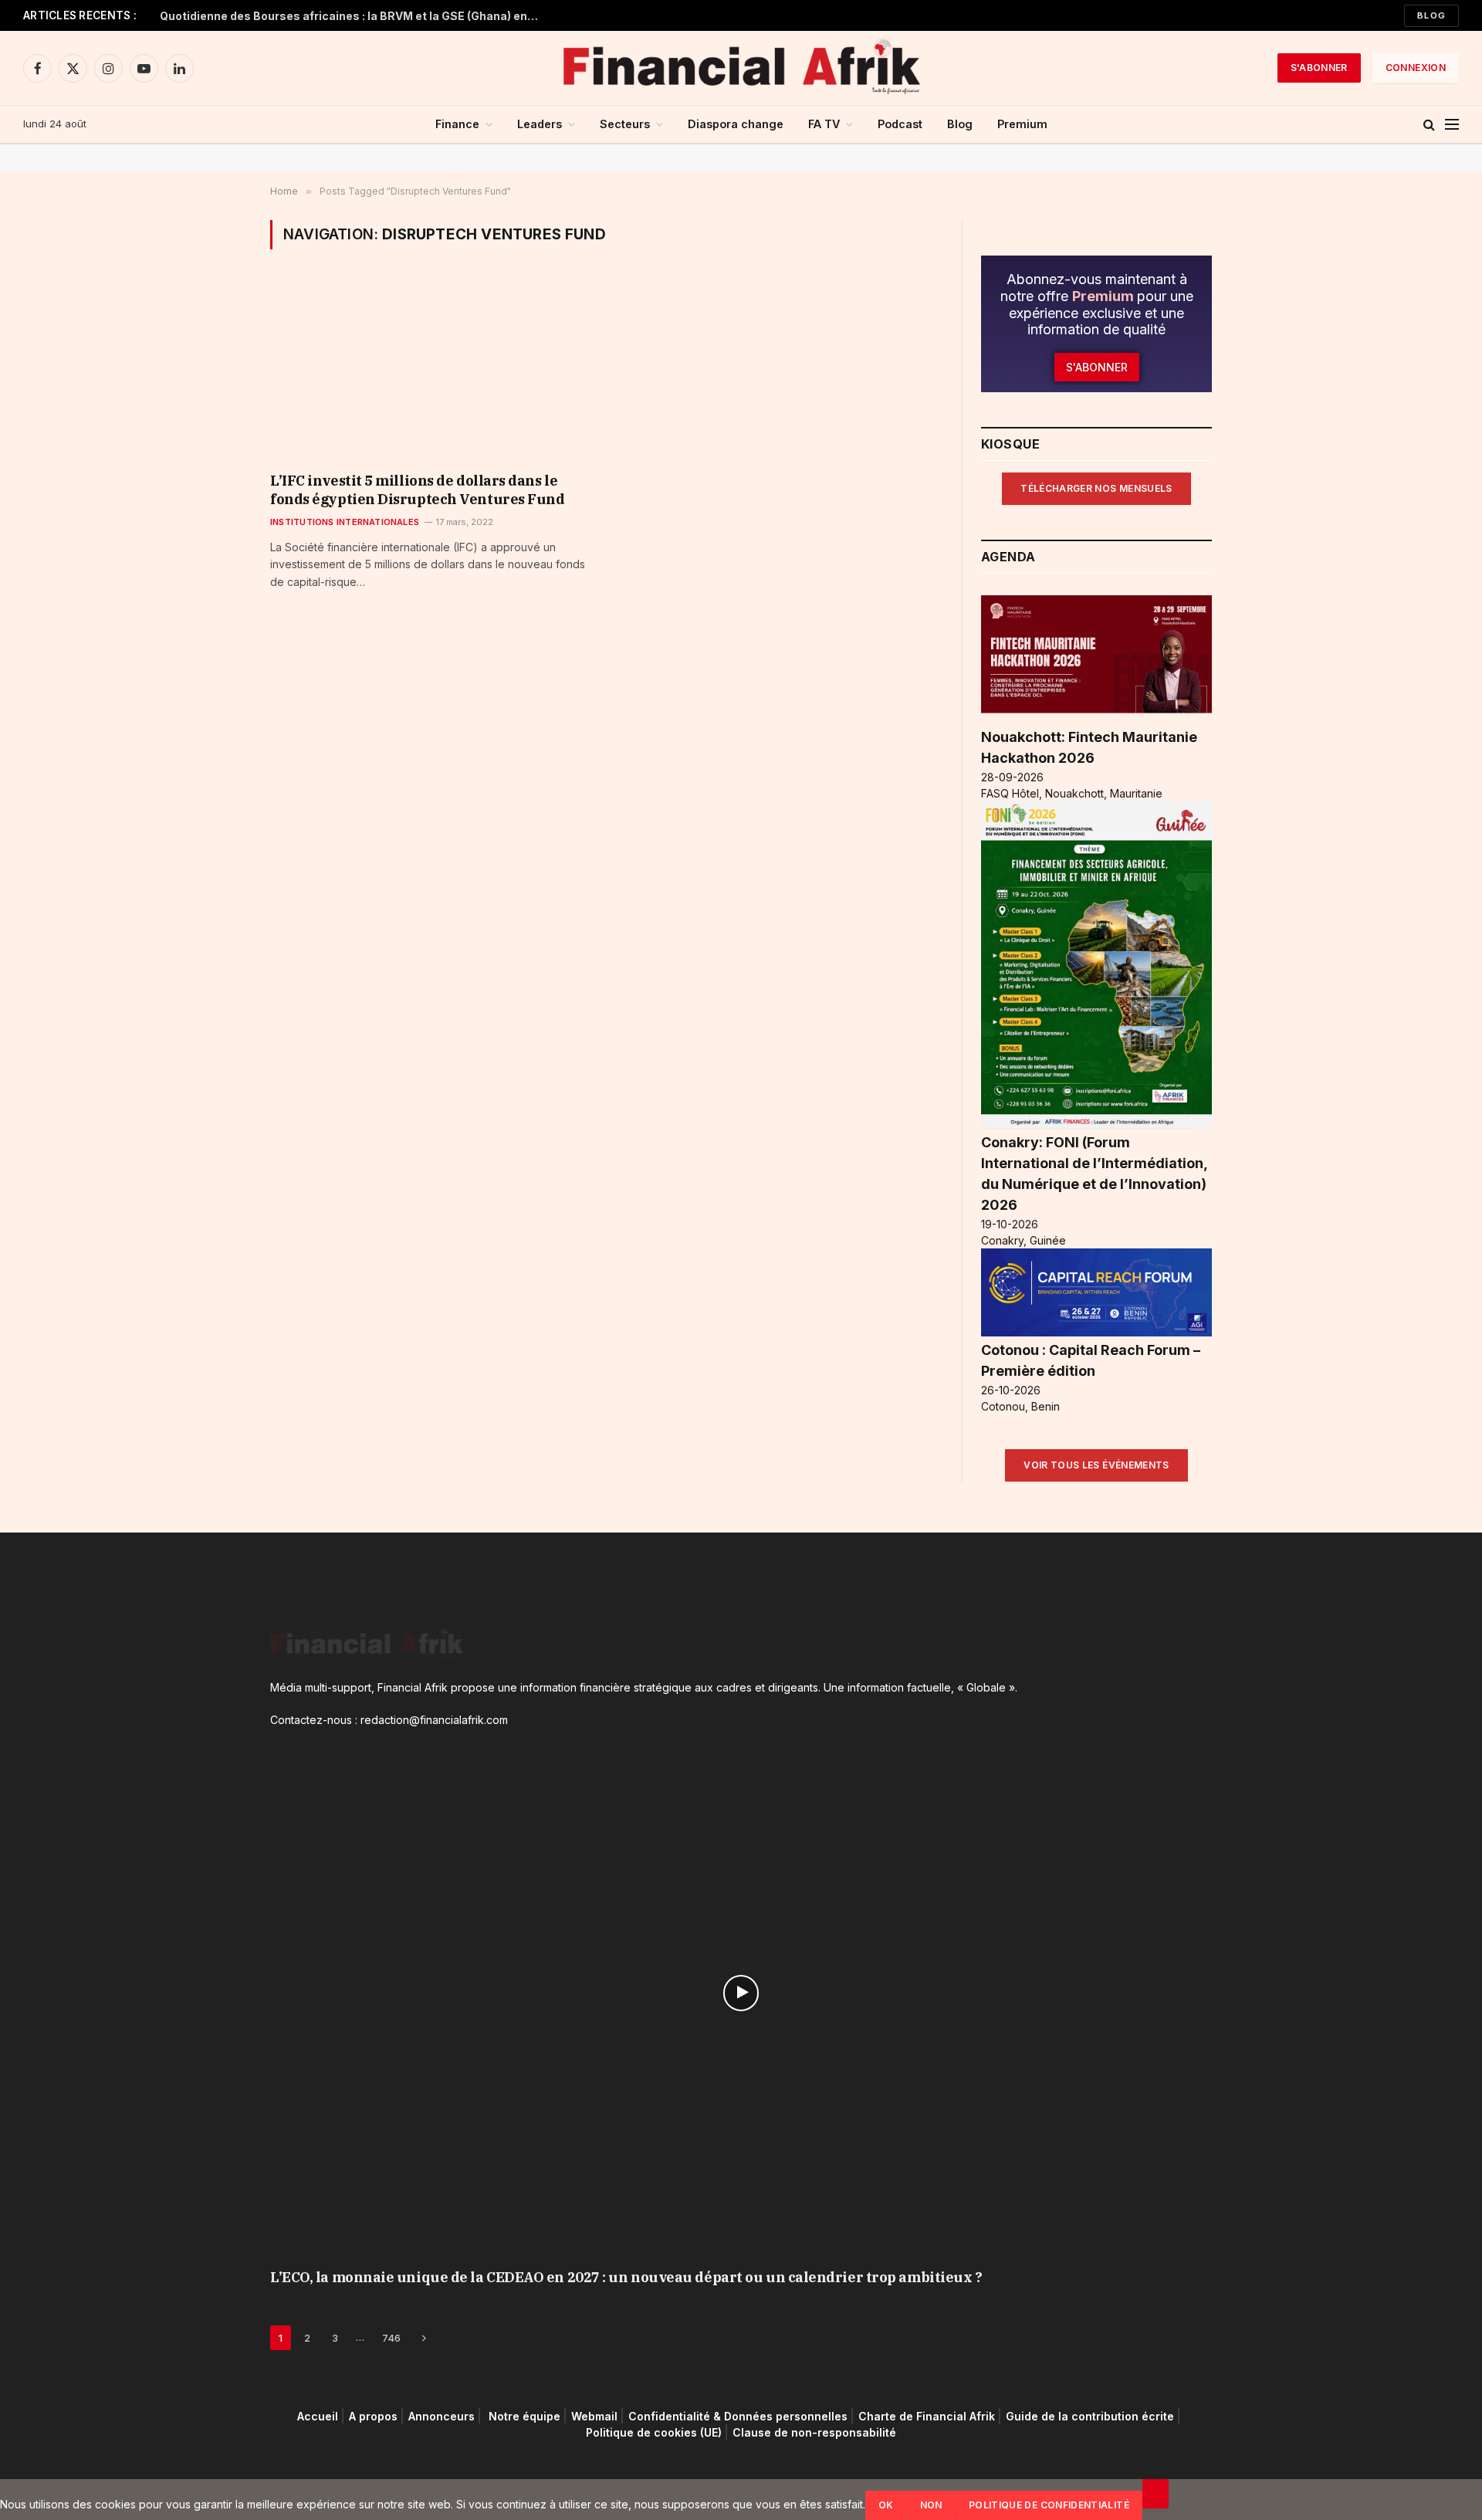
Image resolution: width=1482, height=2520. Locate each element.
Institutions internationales (345, 522)
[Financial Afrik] (741, 68)
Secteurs (625, 124)
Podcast (900, 124)
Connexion (1416, 68)
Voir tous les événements (1096, 1465)
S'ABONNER (1319, 68)
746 (391, 2338)
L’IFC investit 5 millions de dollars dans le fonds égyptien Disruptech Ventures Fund (417, 490)
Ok (886, 2505)
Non (931, 2505)
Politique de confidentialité (1049, 2505)
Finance (457, 124)
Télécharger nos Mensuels (1096, 488)
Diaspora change (736, 124)
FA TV (824, 124)
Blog (1431, 15)
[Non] (1155, 2494)
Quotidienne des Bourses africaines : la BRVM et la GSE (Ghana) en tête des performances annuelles (353, 16)
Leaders (540, 124)
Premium (1022, 124)
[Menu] (1452, 125)
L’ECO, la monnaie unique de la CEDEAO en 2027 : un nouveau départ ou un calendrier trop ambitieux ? (626, 2277)
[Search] (1429, 125)
